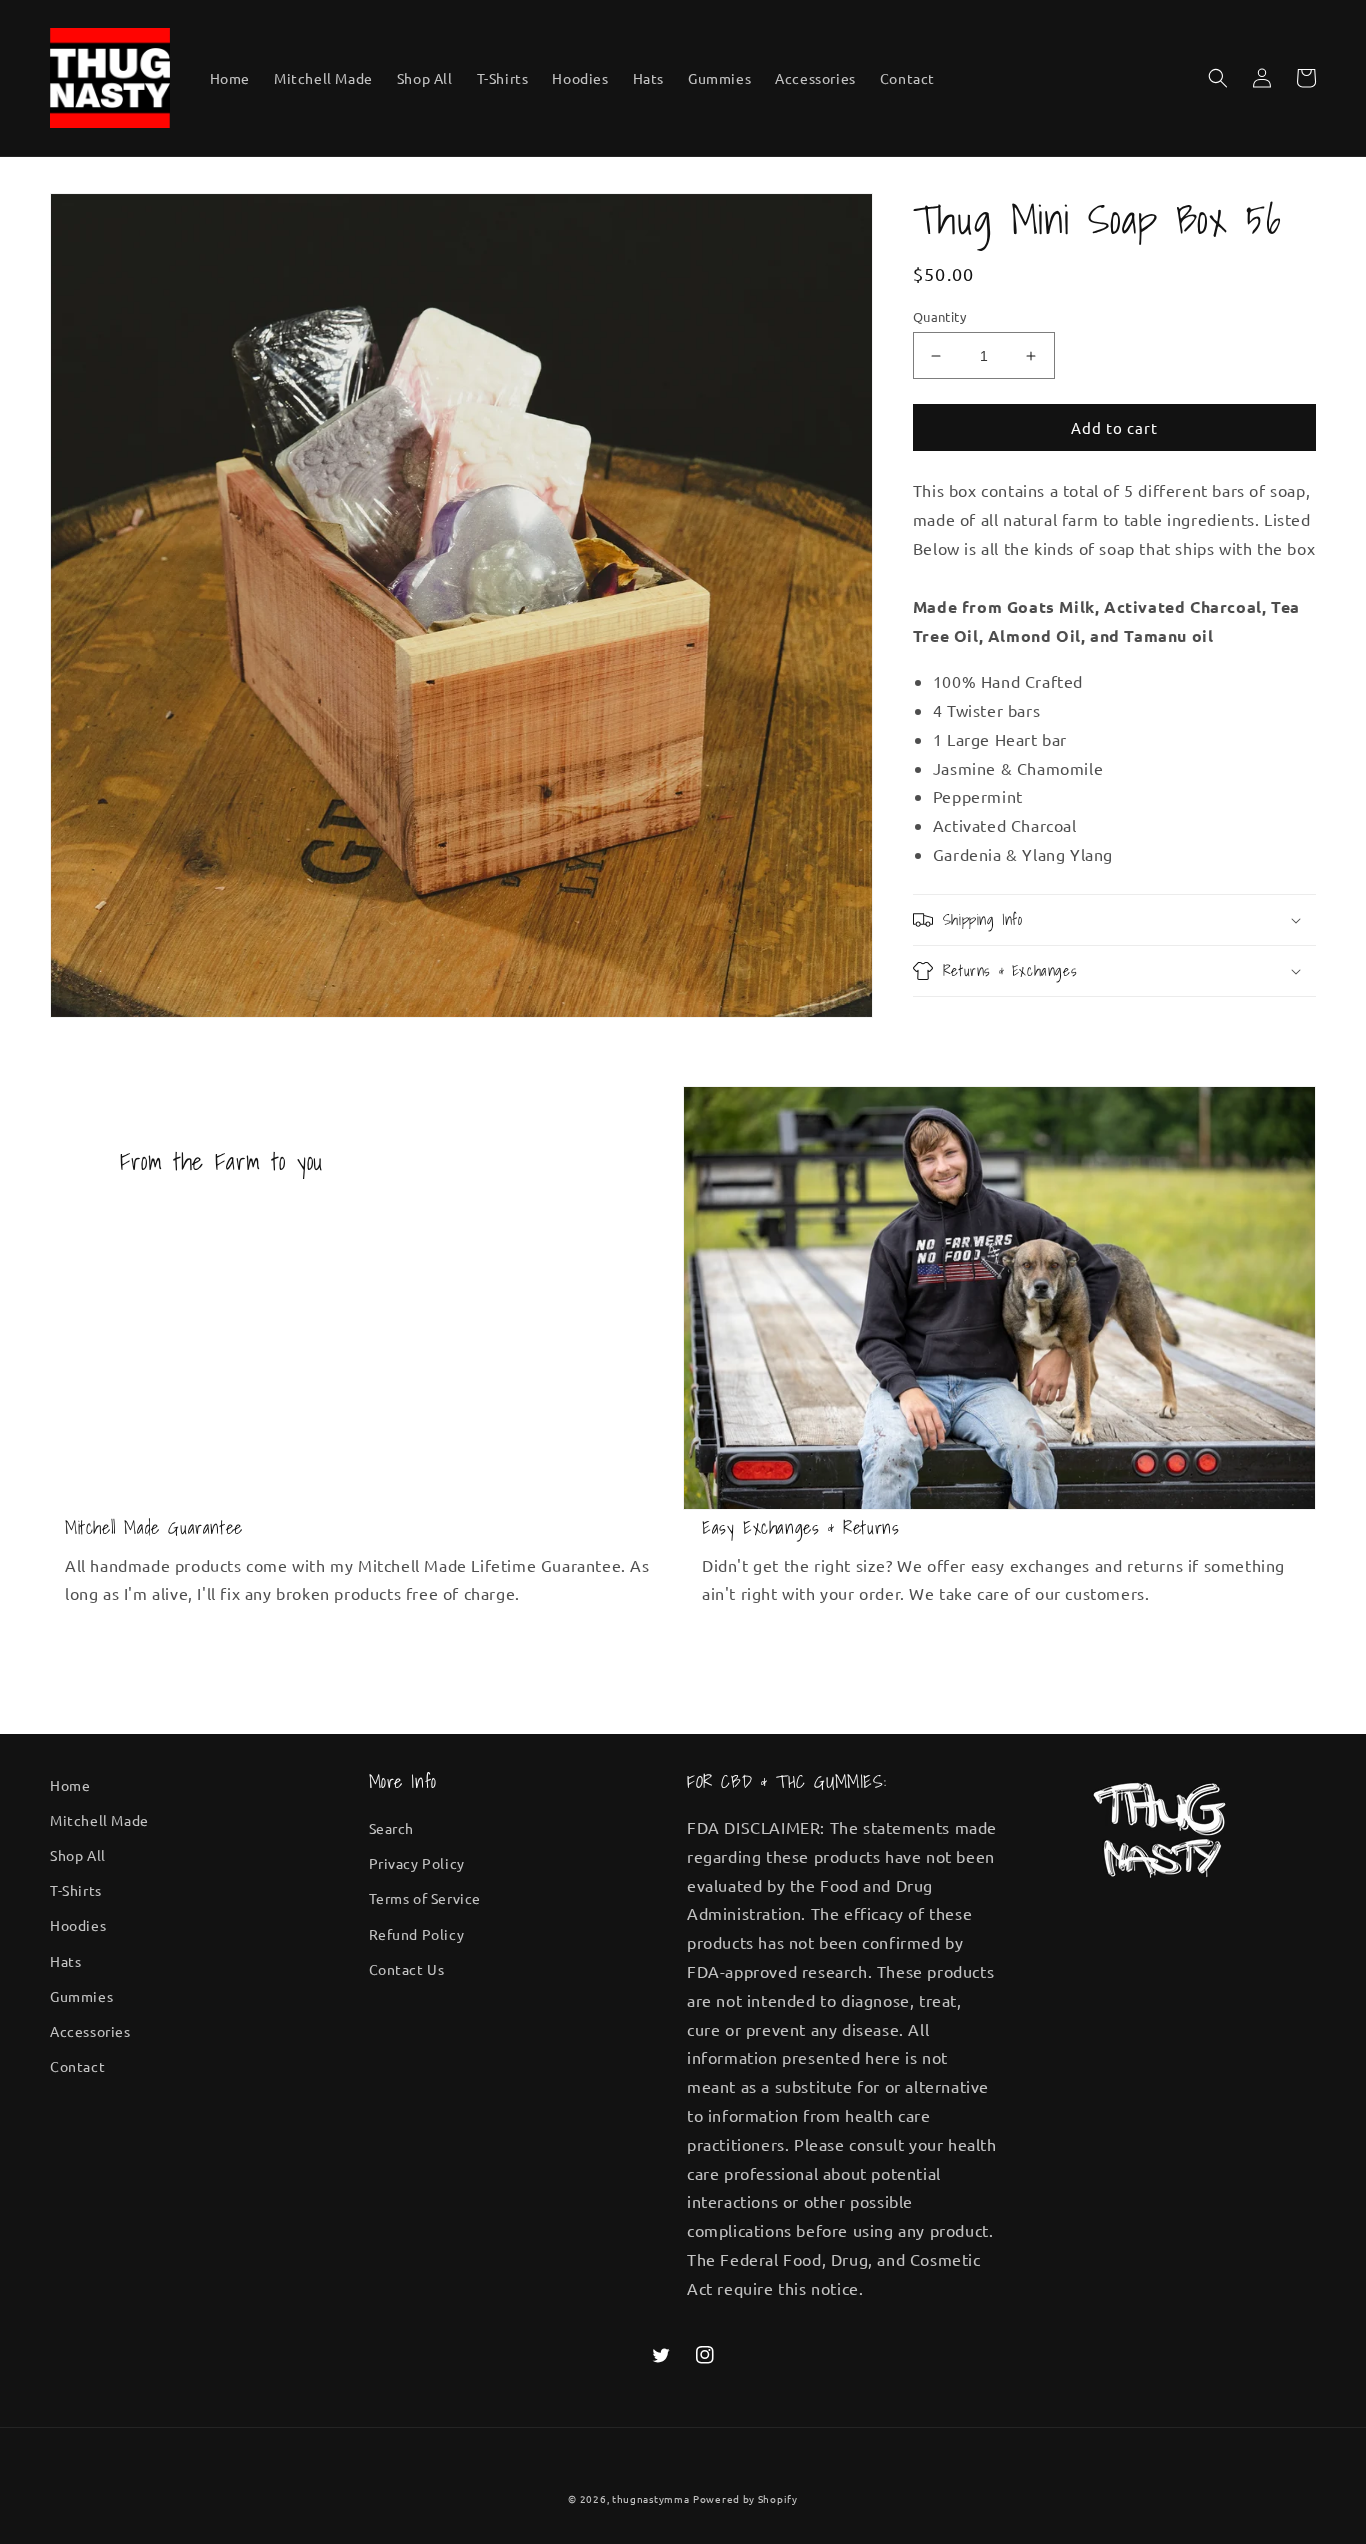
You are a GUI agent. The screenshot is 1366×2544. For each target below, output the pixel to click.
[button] (1218, 78)
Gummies (81, 1996)
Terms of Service (425, 1898)
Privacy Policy (417, 1863)
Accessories (90, 2031)
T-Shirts (76, 1890)
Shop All (78, 1855)
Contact (77, 2066)
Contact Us (407, 1969)
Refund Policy (417, 1934)
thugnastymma (650, 2498)
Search (392, 1828)
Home (70, 1785)
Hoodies (78, 1925)
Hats (65, 1961)
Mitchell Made (99, 1820)
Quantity (939, 316)
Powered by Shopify (745, 2498)
